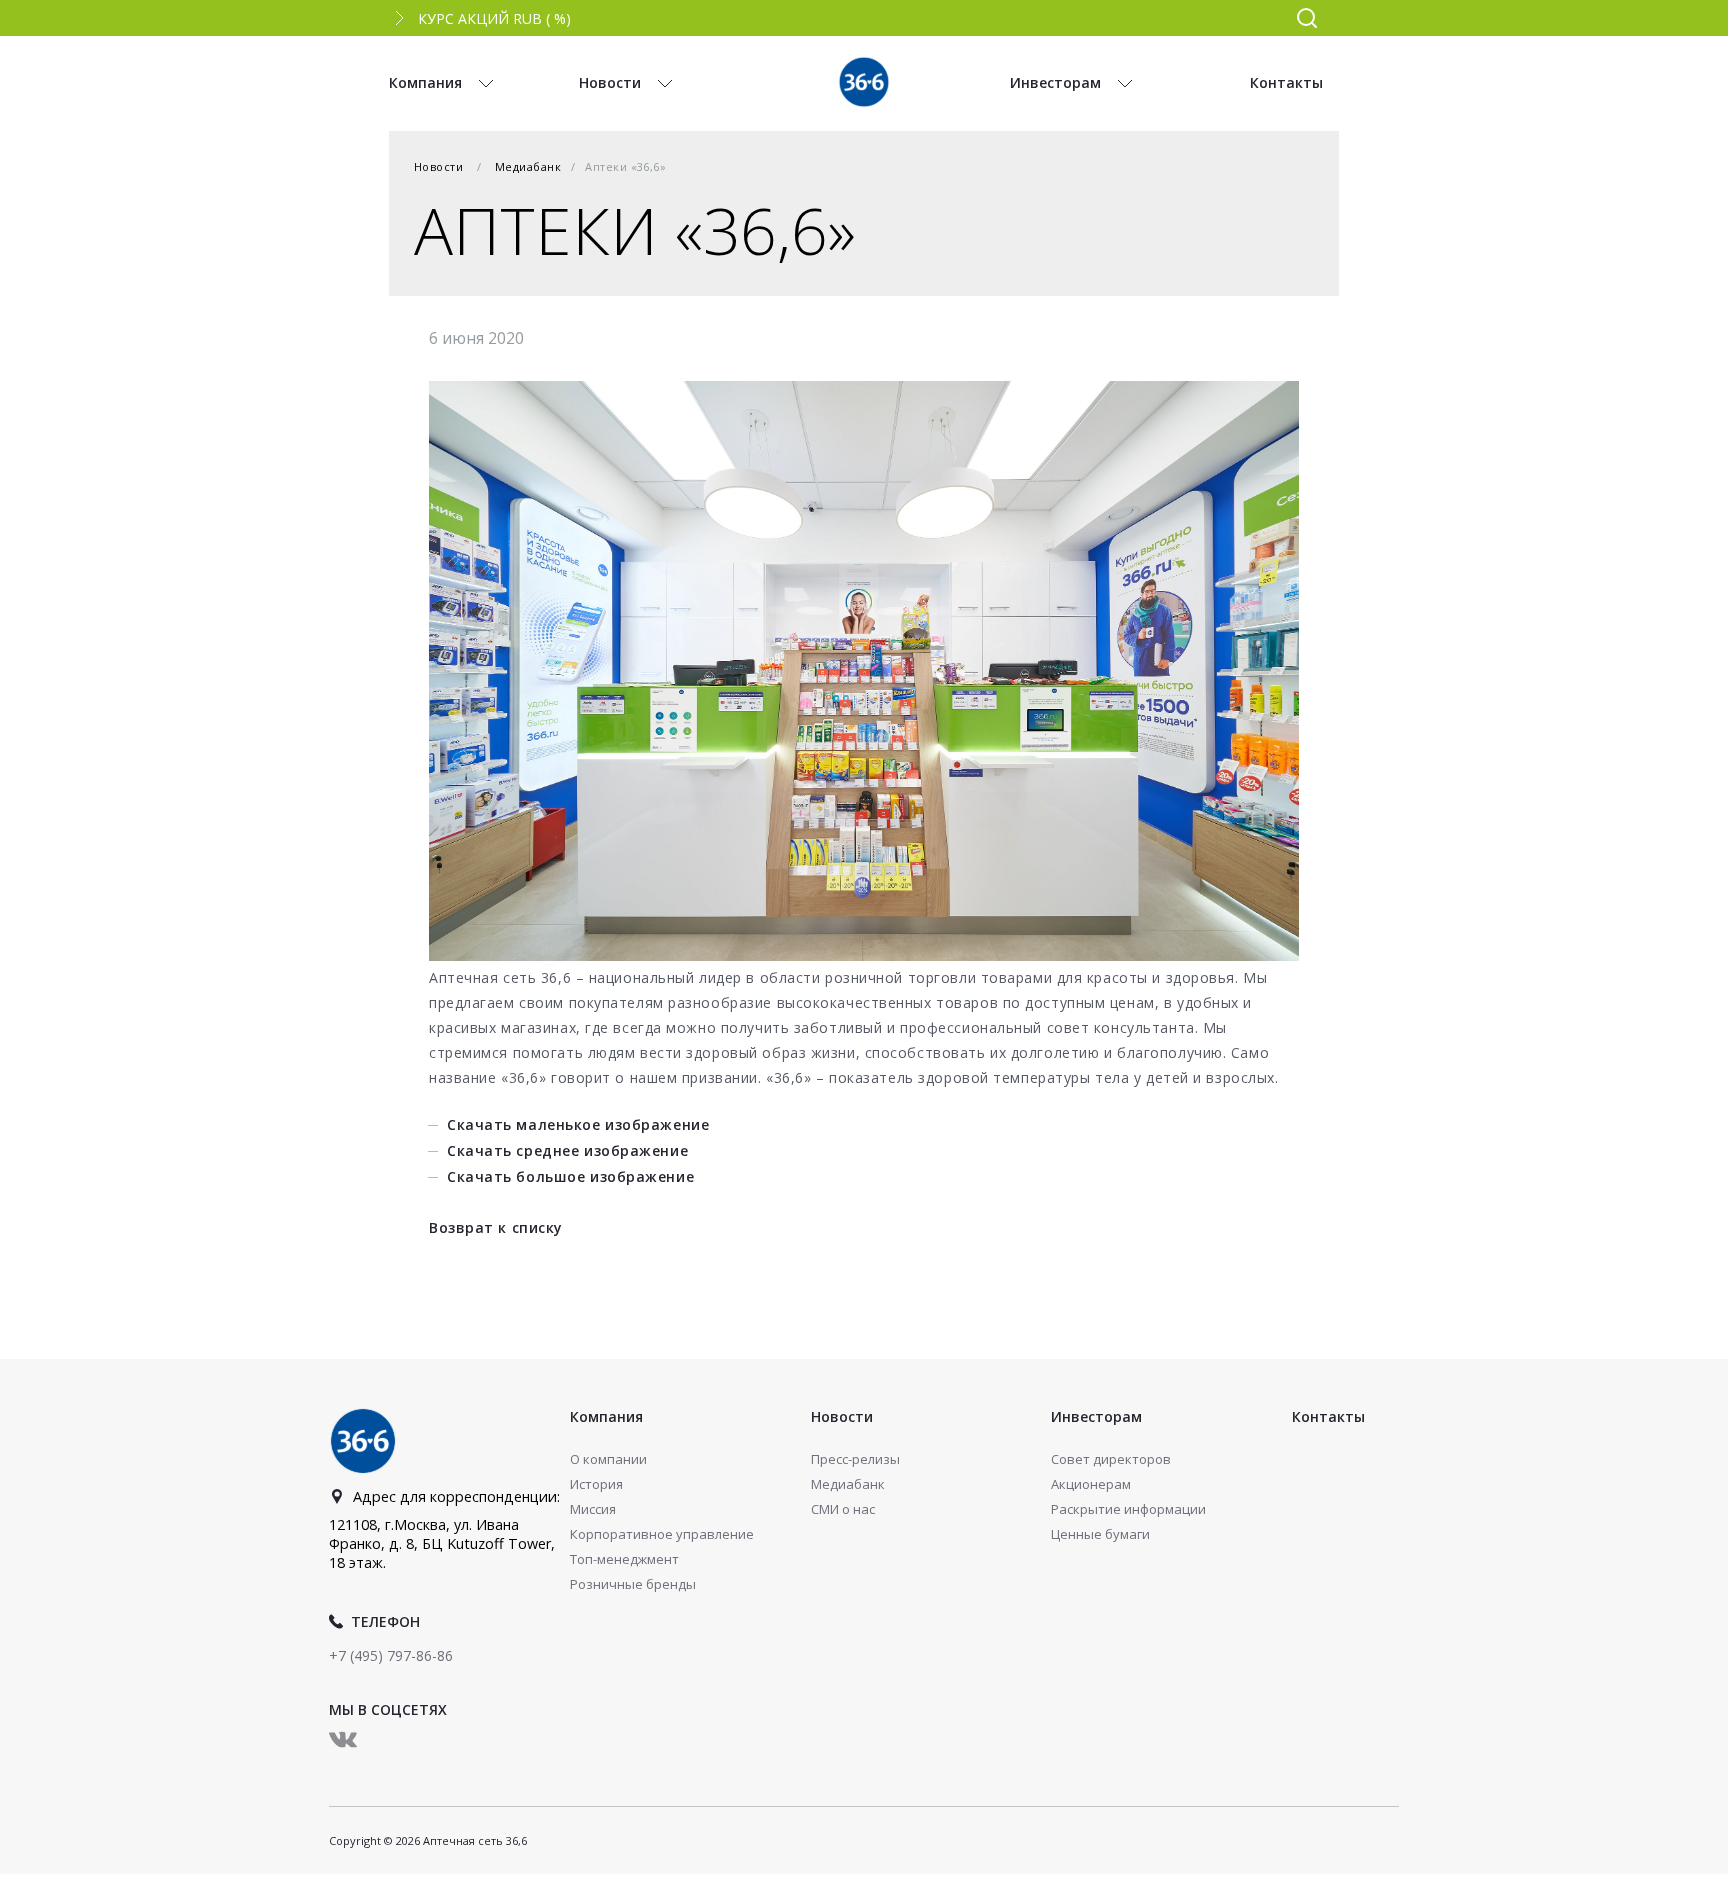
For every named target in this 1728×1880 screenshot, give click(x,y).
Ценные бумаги (1100, 1534)
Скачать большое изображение (570, 1176)
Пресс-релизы (855, 1459)
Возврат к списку (496, 1227)
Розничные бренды (633, 1584)
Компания (606, 1416)
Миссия (593, 1509)
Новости (438, 166)
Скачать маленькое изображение (578, 1124)
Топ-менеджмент (624, 1559)
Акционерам (1091, 1484)
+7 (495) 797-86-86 (391, 1655)
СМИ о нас (843, 1509)
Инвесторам (1096, 1416)
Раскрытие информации (1128, 1509)
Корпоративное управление (662, 1534)
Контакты (1328, 1416)
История (596, 1484)
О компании (608, 1459)
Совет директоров (1111, 1459)
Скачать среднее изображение (567, 1150)
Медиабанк (528, 166)
